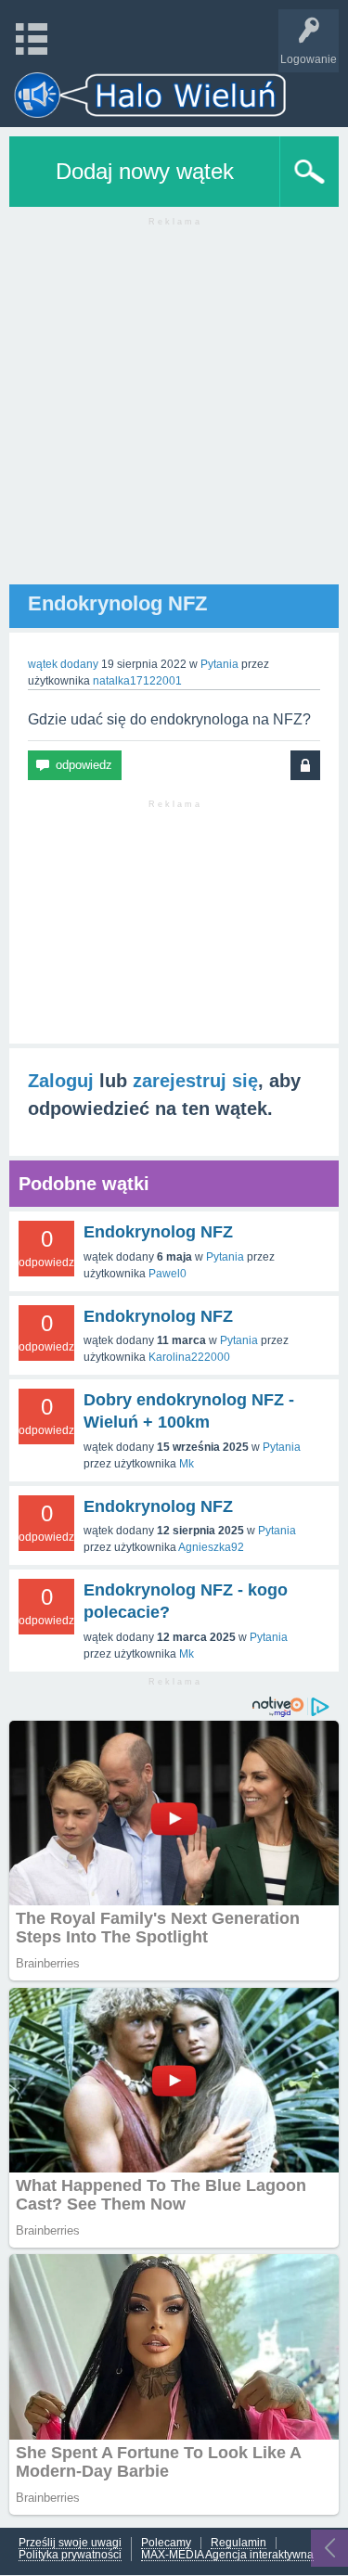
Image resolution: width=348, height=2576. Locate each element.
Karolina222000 (189, 1357)
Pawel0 (168, 1274)
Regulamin (238, 2543)
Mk (187, 1464)
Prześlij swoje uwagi (70, 2543)
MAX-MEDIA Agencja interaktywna (227, 2555)
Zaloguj (61, 1081)
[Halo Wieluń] (150, 95)
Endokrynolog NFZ (158, 1232)
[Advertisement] (174, 410)
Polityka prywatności (70, 2555)
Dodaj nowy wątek (145, 171)
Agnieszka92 (211, 1547)
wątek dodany (63, 664)
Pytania (219, 664)
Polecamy (166, 2543)
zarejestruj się (195, 1081)
